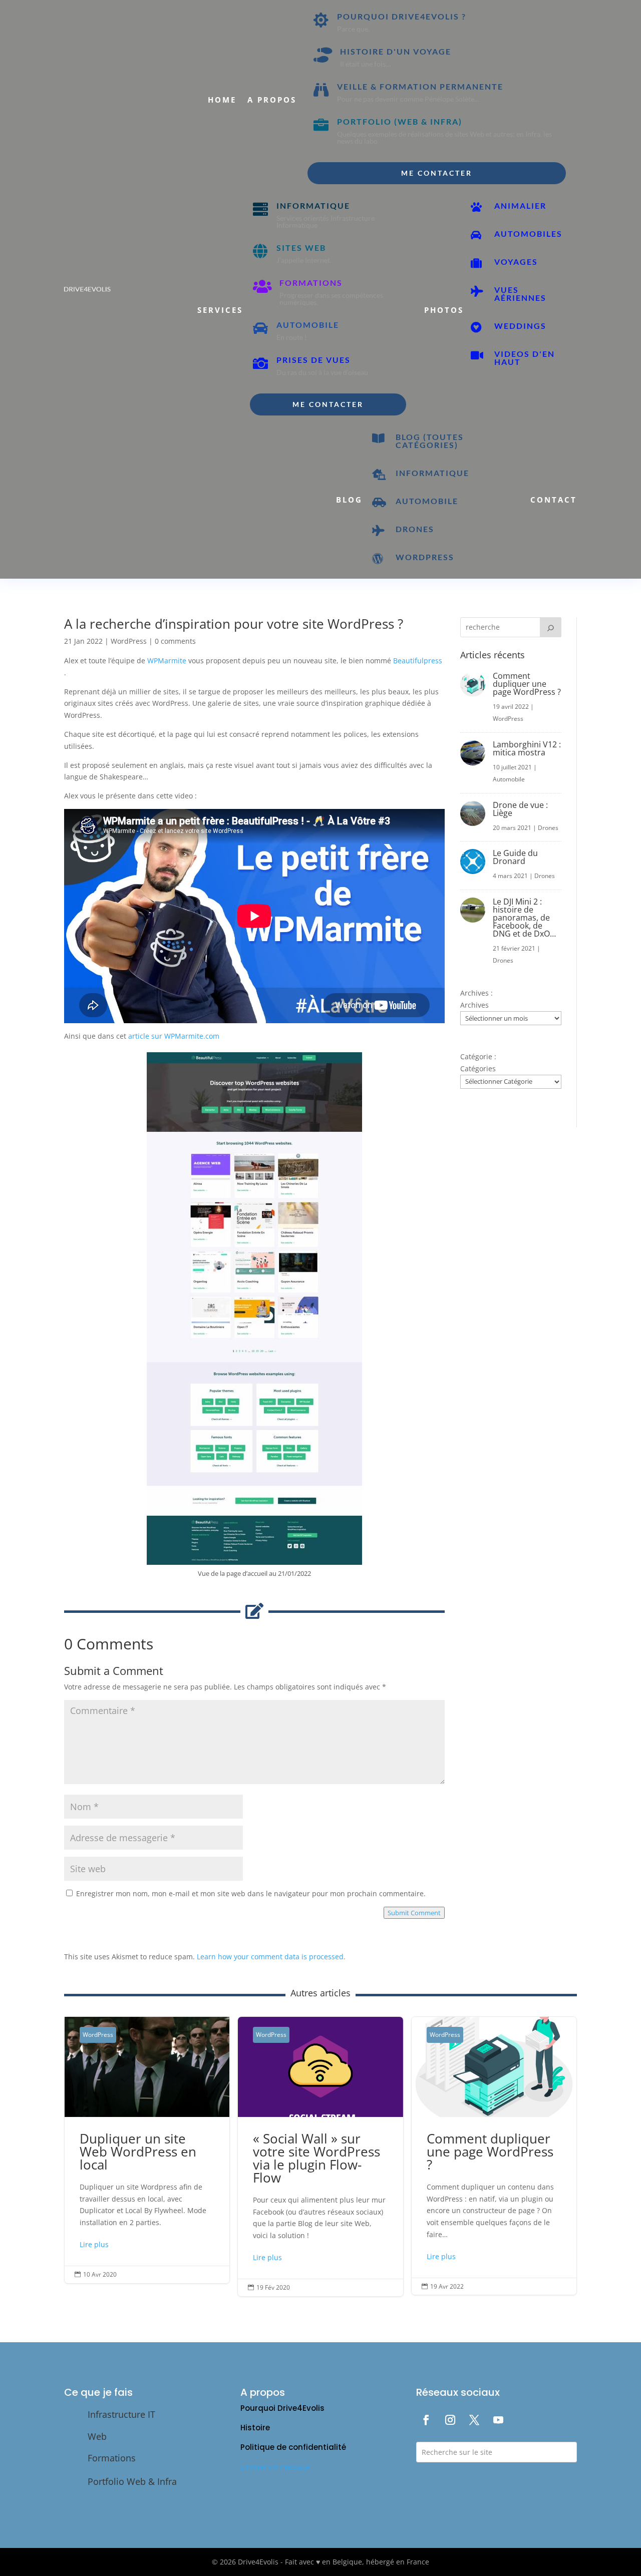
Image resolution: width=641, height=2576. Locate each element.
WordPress (129, 641)
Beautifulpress (418, 661)
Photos (444, 310)
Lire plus (94, 2244)
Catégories (478, 1068)
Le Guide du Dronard (515, 857)
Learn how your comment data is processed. (271, 1957)
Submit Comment (414, 1913)
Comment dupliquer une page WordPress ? (527, 684)
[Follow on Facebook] (426, 2420)
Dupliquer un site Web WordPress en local (147, 2150)
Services (220, 310)
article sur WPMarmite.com (174, 1036)
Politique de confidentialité (293, 2447)
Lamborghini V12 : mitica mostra (527, 748)
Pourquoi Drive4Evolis (282, 2408)
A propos (272, 100)
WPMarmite (167, 661)
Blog (349, 500)
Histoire (255, 2428)
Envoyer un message (275, 2467)
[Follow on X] (474, 2420)
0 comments (175, 641)
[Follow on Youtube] (498, 2420)
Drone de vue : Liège (520, 809)
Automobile (509, 779)
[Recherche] (551, 627)
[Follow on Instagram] (450, 2420)
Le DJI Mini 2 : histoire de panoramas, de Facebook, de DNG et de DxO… (524, 918)
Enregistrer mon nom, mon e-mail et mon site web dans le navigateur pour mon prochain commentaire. (251, 1893)
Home (222, 100)
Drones (548, 828)
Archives (474, 1005)
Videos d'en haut (525, 358)
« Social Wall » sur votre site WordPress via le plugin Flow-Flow (320, 2157)
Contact (554, 500)
